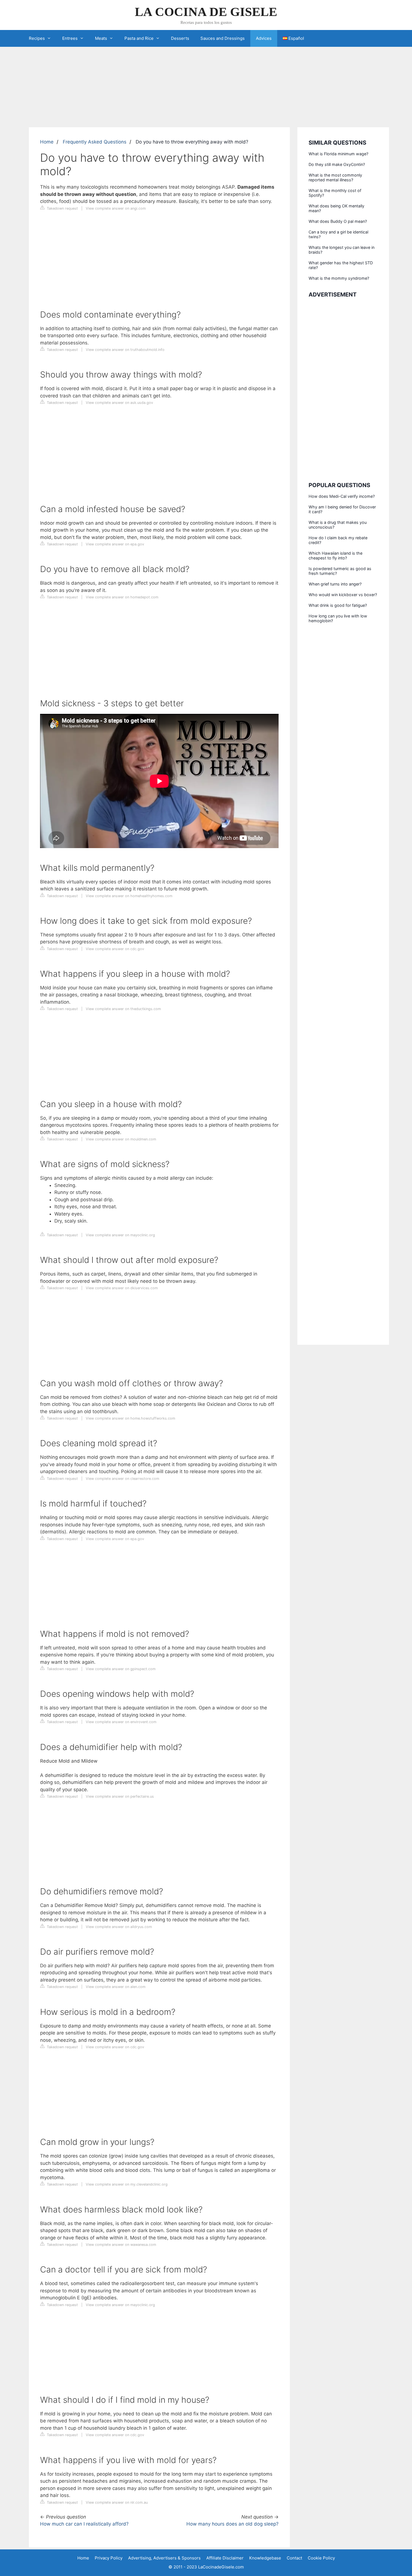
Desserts (180, 38)
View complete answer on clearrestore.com (122, 1479)
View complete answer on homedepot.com (122, 597)
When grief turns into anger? (335, 584)
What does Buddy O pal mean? (338, 221)
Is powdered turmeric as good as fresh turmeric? (340, 571)
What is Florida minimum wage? (338, 154)
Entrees (70, 38)
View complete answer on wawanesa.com (121, 2245)
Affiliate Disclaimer (225, 2558)
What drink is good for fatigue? (338, 605)
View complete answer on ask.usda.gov (119, 403)
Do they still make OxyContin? (337, 164)
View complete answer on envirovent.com (121, 1722)
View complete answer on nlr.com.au (117, 2502)
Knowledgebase (265, 2558)
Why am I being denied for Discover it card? (342, 509)
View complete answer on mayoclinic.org (120, 1235)
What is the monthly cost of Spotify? (335, 193)
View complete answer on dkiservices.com (122, 1288)
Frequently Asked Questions (95, 142)
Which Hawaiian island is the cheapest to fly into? (335, 556)
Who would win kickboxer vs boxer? (343, 595)
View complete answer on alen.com (116, 1987)
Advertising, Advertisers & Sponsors (164, 2558)
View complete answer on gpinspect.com (121, 1669)
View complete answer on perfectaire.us (120, 1796)
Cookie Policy (321, 2558)
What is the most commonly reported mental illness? (335, 177)
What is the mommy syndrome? (339, 278)
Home (47, 142)
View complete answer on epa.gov (115, 544)
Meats (101, 38)
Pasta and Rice (139, 38)
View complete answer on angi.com (116, 208)
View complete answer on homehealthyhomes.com (129, 896)
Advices (264, 38)
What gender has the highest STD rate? (341, 265)
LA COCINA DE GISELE (206, 12)
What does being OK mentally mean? (336, 208)
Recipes (37, 38)
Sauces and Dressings (223, 38)
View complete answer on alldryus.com (119, 1927)
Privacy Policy (109, 2558)
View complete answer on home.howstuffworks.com (130, 1418)
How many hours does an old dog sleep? (232, 2524)
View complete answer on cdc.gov (115, 949)
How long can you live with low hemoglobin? (338, 618)
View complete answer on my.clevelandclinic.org (127, 2184)
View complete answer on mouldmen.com (121, 1139)
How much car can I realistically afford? (84, 2524)
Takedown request (62, 208)
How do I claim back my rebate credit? (338, 540)
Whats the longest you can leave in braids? (342, 250)
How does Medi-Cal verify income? (342, 496)
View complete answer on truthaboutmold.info (125, 350)
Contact (294, 2558)
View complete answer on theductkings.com (123, 1009)
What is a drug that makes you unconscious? (338, 525)
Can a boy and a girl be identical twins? (338, 234)
